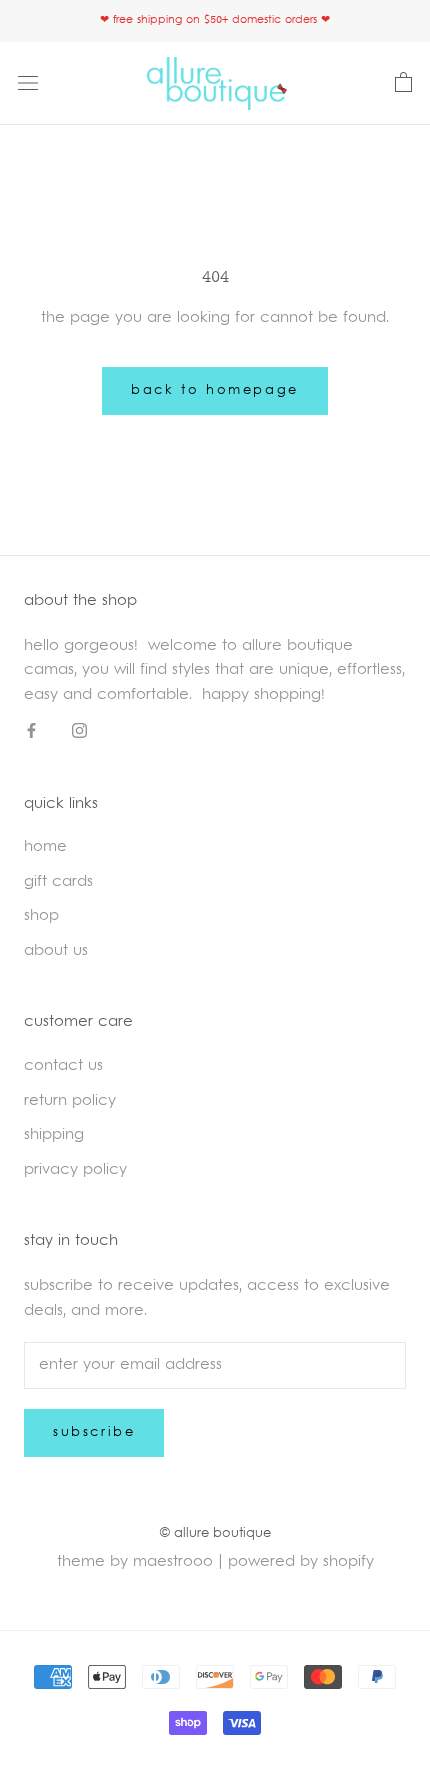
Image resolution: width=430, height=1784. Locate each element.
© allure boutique (215, 1534)
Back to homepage (215, 391)
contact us (63, 1066)
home (45, 847)
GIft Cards (58, 882)
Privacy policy (75, 1170)
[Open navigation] (28, 83)
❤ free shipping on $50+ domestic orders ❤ (215, 20)
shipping (54, 1135)
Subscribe (94, 1433)
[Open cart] (403, 83)
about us (56, 951)
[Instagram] (79, 732)
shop (41, 916)
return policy (70, 1101)
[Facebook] (31, 732)
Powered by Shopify (301, 1562)
